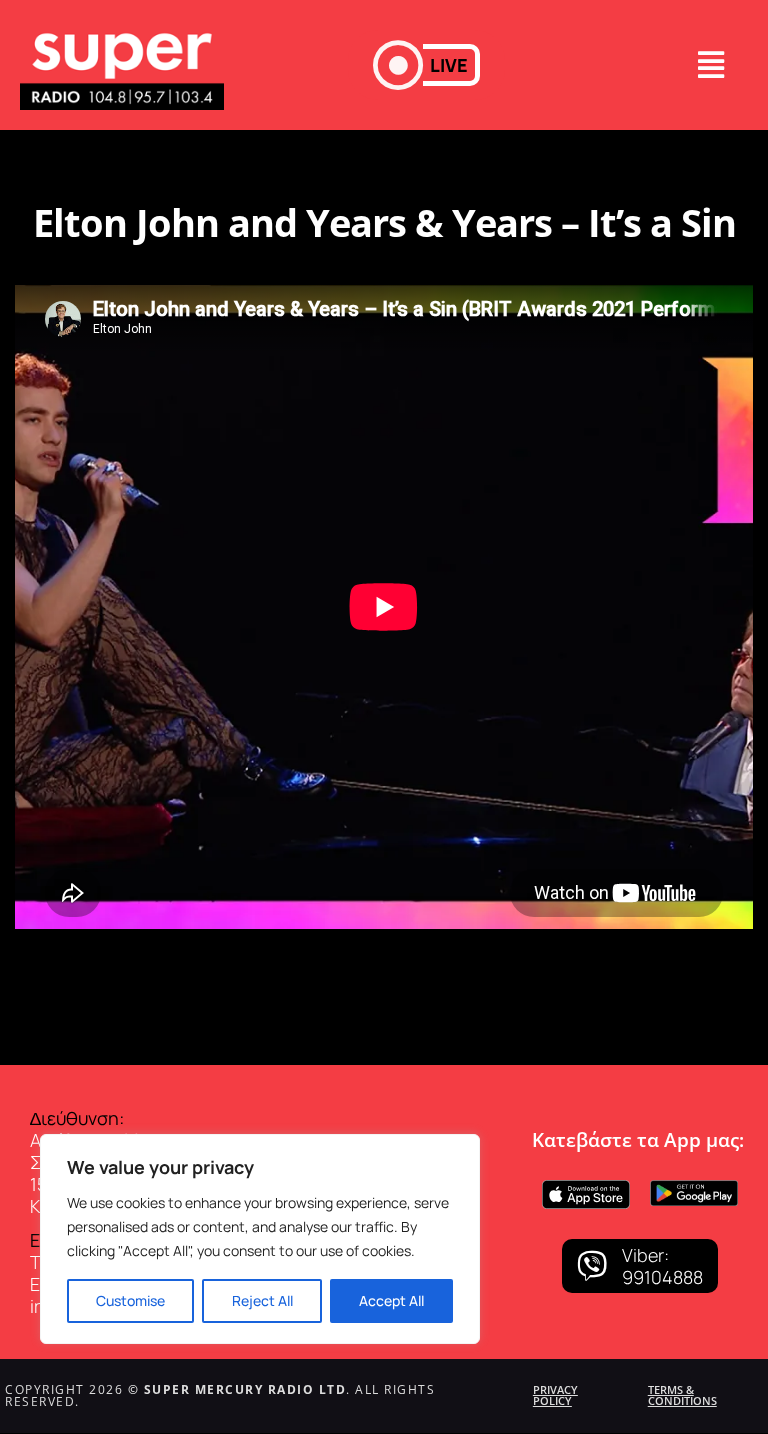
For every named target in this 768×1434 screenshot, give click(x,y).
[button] (426, 65)
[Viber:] (592, 1266)
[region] (260, 1239)
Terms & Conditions (682, 1395)
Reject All (262, 1300)
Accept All (391, 1300)
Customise (130, 1300)
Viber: (645, 1255)
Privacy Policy (555, 1395)
